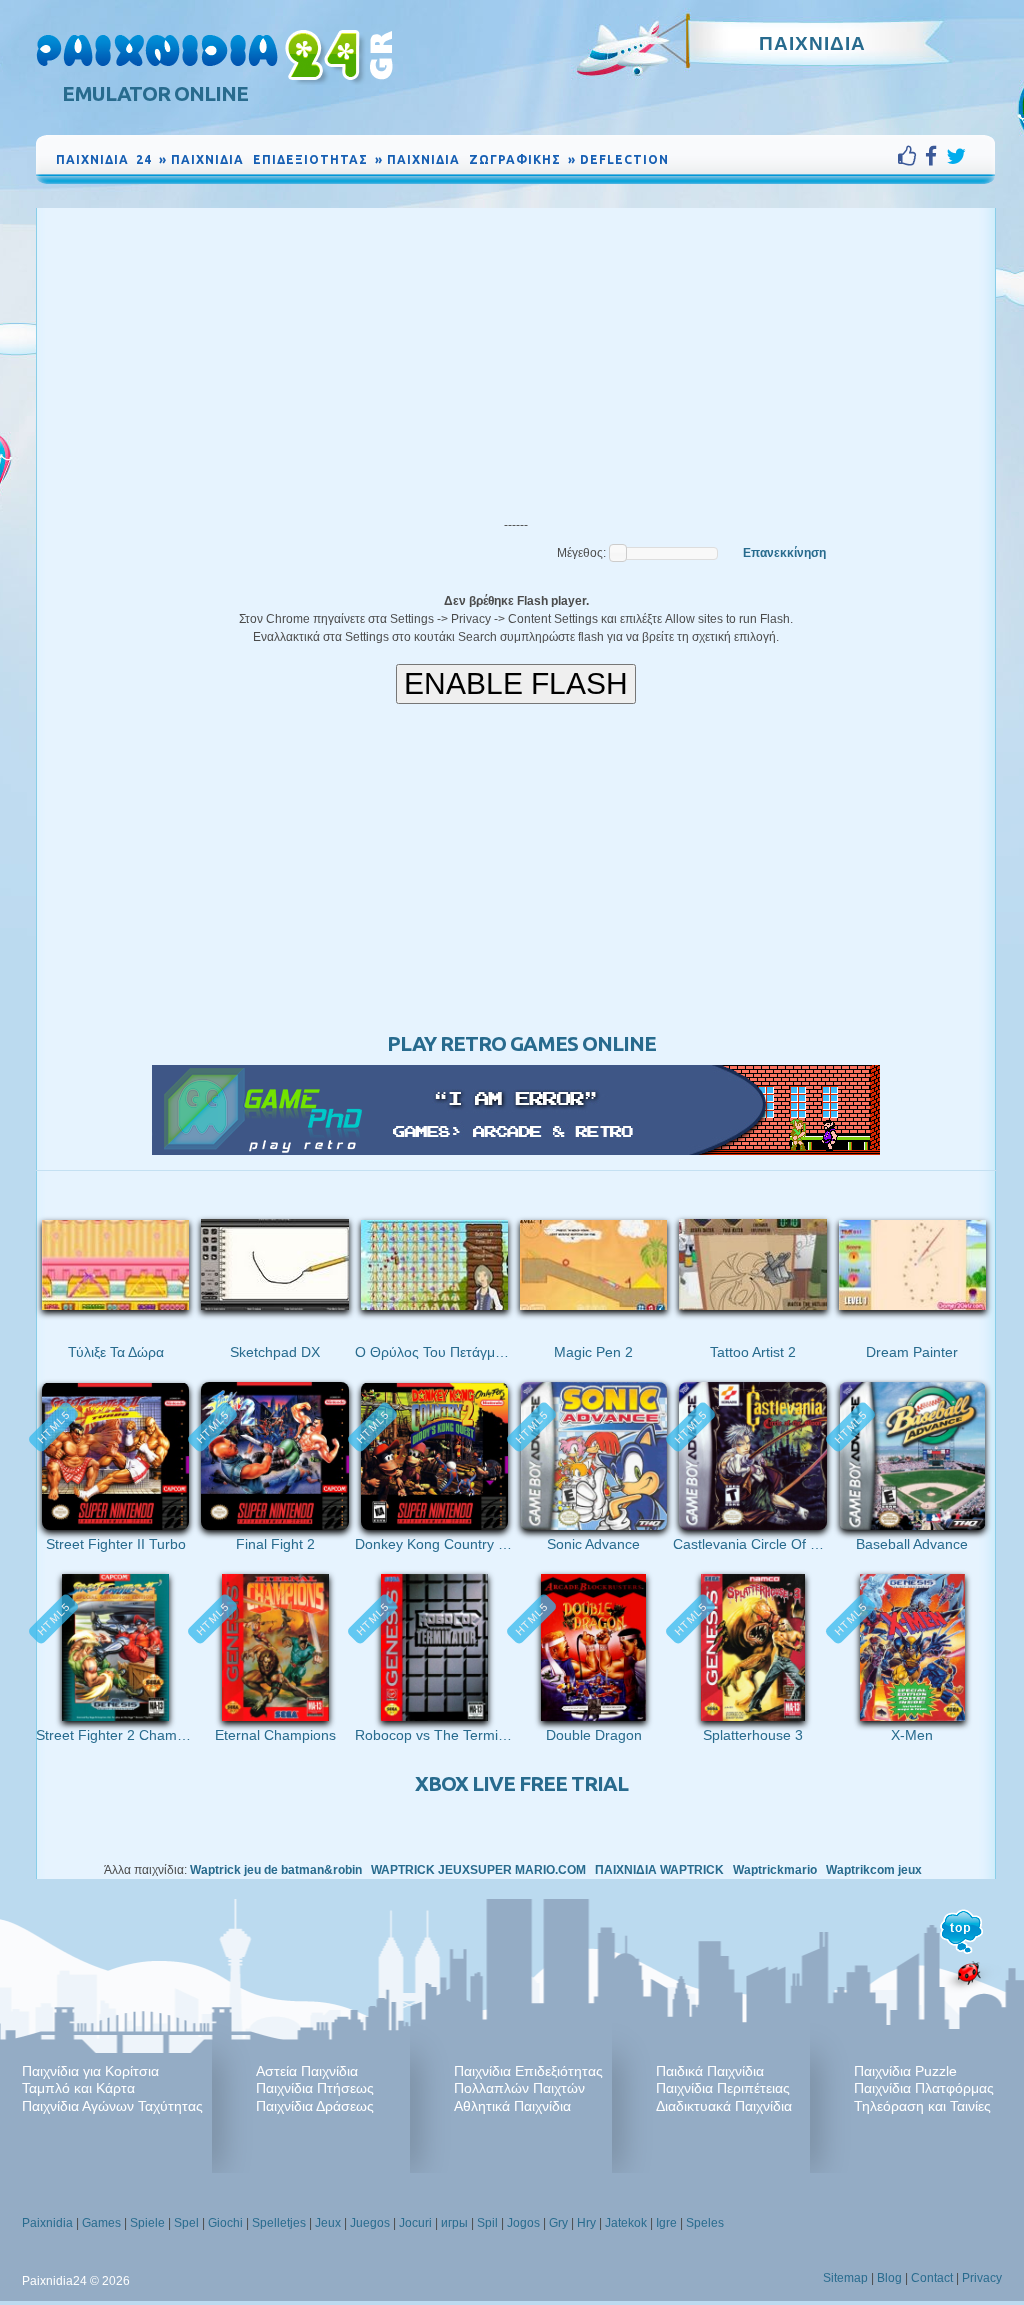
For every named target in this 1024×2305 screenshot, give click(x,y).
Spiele (147, 2223)
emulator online (155, 93)
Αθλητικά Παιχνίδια (512, 2106)
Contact (932, 2278)
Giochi (225, 2223)
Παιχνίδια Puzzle (905, 2071)
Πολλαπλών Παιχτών (519, 2088)
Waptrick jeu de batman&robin (276, 1870)
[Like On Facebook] (911, 156)
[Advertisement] (516, 358)
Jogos (523, 2223)
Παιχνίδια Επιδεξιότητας (528, 2071)
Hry (586, 2223)
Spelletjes (279, 2223)
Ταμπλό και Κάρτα (78, 2088)
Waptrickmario (775, 1870)
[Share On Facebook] (935, 156)
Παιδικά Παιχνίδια (710, 2071)
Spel (186, 2223)
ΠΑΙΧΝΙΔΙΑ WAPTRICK (659, 1870)
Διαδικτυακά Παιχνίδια (724, 2106)
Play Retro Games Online (521, 1043)
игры (454, 2223)
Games (101, 2223)
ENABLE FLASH (516, 683)
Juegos (370, 2223)
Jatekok (626, 2223)
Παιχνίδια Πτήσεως (315, 2088)
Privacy (982, 2278)
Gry (558, 2223)
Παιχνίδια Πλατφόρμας (924, 2088)
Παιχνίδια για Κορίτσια (90, 2071)
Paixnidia (47, 2223)
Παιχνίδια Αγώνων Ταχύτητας (112, 2106)
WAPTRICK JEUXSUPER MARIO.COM (478, 1870)
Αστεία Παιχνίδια (307, 2071)
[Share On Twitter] (956, 156)
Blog (889, 2278)
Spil (487, 2223)
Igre (666, 2223)
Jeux (328, 2223)
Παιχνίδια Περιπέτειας (723, 2088)
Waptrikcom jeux (874, 1870)
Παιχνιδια (812, 43)
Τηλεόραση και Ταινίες (922, 2106)
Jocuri (415, 2223)
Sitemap (845, 2278)
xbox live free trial (521, 1783)
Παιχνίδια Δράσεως (315, 2106)
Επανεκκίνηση (784, 553)
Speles (705, 2223)
